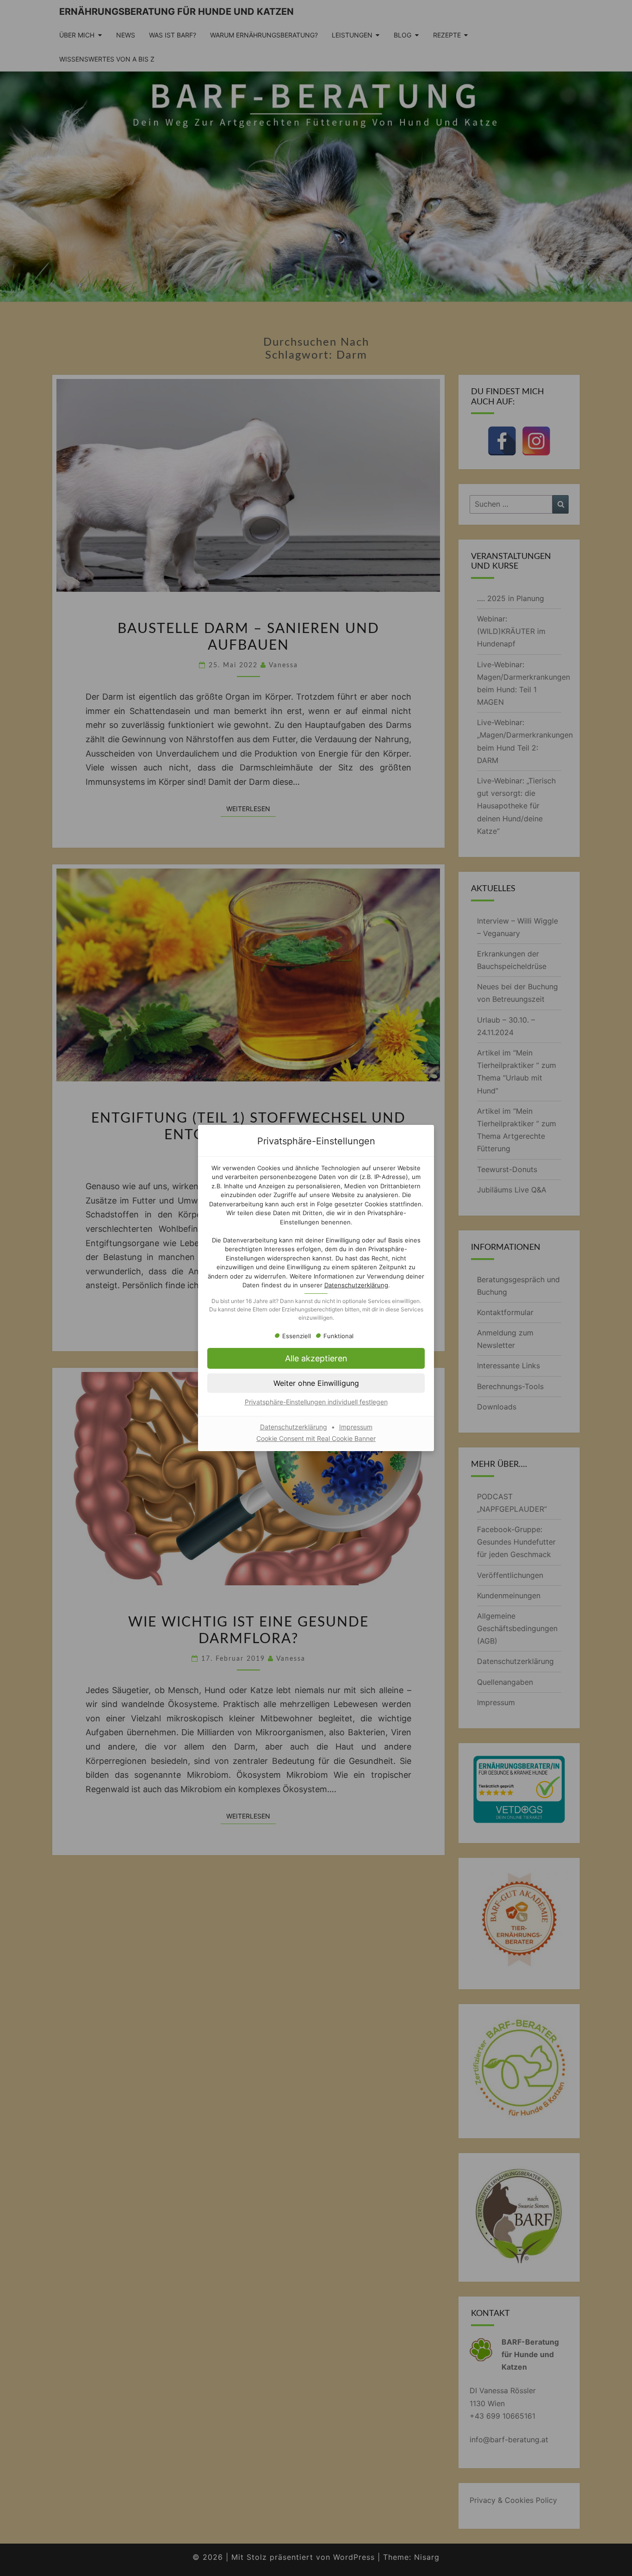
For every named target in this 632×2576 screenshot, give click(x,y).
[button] (316, 1358)
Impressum (356, 1427)
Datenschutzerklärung (356, 1285)
